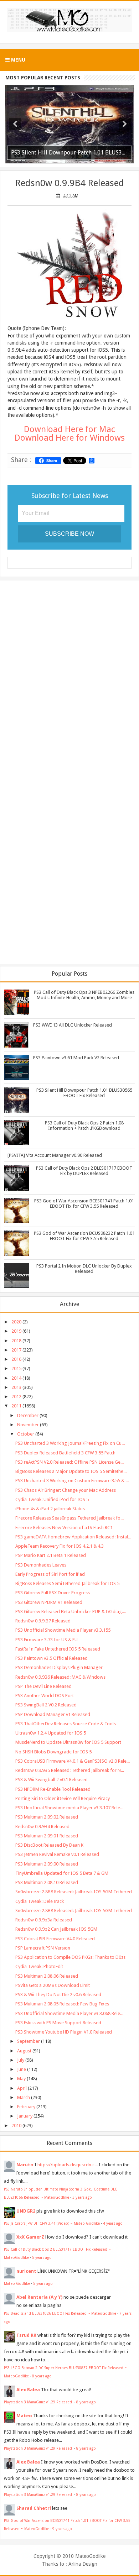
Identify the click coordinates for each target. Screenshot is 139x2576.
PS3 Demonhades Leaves (41, 1565)
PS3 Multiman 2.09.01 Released (47, 1836)
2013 (16, 1387)
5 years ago (42, 2257)
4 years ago (113, 2223)
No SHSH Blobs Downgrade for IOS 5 (53, 1752)
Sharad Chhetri (34, 2508)
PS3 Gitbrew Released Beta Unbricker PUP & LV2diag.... (71, 1612)
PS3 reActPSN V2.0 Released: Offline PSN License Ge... (69, 1462)
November (28, 1425)
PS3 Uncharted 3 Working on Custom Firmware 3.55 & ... (72, 1481)
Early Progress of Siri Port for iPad (50, 1574)
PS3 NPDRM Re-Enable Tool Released (53, 1789)
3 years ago (82, 2197)
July (21, 2060)
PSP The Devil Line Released (43, 1686)
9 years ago (62, 2529)
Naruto (25, 2165)
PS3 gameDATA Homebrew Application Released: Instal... (73, 1537)
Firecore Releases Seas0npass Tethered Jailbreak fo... (69, 1518)
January (25, 2116)
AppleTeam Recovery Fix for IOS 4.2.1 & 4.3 (60, 1546)
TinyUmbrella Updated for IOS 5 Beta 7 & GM (62, 1873)
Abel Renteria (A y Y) (39, 2297)
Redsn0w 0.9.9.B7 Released (43, 1621)
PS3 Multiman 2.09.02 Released (47, 1817)
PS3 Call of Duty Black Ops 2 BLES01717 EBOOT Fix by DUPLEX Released (84, 1171)
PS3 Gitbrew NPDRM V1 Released (49, 1602)
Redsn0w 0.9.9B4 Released (69, 183)
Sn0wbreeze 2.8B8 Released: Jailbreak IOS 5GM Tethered (74, 1892)
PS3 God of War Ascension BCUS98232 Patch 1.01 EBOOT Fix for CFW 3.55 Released (84, 1236)
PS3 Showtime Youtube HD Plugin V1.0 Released (64, 2032)
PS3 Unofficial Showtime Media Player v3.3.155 (63, 1630)
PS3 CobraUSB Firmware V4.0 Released (55, 1939)
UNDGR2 (26, 2211)
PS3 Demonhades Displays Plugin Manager (59, 1667)
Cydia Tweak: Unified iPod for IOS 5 (52, 1499)
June (22, 2069)
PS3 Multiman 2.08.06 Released (47, 1976)
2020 (16, 1322)
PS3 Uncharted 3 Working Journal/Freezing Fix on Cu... (70, 1443)
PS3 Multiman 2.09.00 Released (47, 1864)
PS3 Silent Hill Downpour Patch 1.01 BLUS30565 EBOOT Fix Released (84, 1093)
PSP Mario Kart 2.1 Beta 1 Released (51, 1555)
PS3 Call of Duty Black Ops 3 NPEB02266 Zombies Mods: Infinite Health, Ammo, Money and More (84, 995)
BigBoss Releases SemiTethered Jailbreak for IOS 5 (67, 1583)
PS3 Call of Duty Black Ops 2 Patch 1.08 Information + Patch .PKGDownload (84, 1126)
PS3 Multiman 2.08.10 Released (47, 1882)
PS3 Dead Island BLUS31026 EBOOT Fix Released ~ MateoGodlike (60, 2313)
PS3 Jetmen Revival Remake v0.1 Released (57, 1854)
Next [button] (125, 124)
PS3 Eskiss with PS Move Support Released (58, 2023)
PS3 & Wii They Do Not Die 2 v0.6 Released (58, 1995)
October (26, 1434)
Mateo (24, 2416)
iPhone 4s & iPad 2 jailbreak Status (50, 1509)
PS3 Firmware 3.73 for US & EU (47, 1640)
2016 (16, 1359)
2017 (16, 1350)
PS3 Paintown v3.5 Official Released (52, 1658)
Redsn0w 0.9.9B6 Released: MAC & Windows (60, 1677)
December (28, 1415)
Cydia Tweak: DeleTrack (40, 1901)
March (24, 2097)
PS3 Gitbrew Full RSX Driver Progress (53, 1593)
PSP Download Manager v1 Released (53, 1714)
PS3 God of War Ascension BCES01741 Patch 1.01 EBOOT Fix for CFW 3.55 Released (84, 1203)
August (24, 2051)
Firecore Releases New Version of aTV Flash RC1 (64, 1528)
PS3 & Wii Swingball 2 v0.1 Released (52, 1780)
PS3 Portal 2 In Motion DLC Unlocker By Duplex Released (84, 1269)
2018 (16, 1341)
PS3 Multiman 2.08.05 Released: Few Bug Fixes (62, 2004)
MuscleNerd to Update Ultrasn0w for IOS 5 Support (68, 1742)
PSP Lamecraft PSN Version (43, 1948)
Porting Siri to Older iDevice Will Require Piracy (63, 1798)
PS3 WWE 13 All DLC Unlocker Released (73, 1025)
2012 (16, 1397)
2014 (16, 1378)
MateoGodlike (90, 2556)
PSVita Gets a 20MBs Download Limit (53, 1985)
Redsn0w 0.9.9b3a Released (44, 1920)
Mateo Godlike (17, 2283)
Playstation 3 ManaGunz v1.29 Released (38, 2402)
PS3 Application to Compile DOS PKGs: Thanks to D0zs (70, 1957)
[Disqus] (69, 678)
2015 (16, 1368)
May (21, 2079)
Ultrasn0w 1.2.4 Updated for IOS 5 (51, 1733)
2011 (16, 1406)
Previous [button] (15, 124)
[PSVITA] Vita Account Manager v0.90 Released (55, 1155)
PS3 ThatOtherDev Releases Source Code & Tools (66, 1724)
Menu (17, 60)
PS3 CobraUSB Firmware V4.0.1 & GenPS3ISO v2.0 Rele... (73, 1761)
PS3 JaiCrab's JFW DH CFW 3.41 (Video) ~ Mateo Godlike (52, 2223)
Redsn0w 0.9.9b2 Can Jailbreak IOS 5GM (56, 1929)
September (29, 2041)
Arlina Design (83, 2564)
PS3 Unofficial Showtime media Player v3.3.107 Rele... (69, 1808)
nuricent (26, 2271)
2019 (16, 1331)
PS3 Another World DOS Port (45, 1696)
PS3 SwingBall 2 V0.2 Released (46, 1705)
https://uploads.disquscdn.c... (68, 2165)
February (26, 2107)
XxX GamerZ (30, 2237)
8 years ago (42, 2376)
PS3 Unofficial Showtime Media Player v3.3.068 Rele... (69, 2013)
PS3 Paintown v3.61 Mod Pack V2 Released (76, 1058)
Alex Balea (28, 2390)
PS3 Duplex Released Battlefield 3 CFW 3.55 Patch (65, 1453)
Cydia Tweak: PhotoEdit (39, 1966)
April (22, 2088)
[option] (69, 124)
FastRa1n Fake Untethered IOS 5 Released (58, 1649)
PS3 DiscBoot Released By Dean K (49, 1845)
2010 (16, 2126)
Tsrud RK (26, 2335)
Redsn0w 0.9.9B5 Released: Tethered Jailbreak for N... (70, 1770)
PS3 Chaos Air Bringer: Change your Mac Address (66, 1490)
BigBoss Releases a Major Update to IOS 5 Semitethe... (71, 1471)
